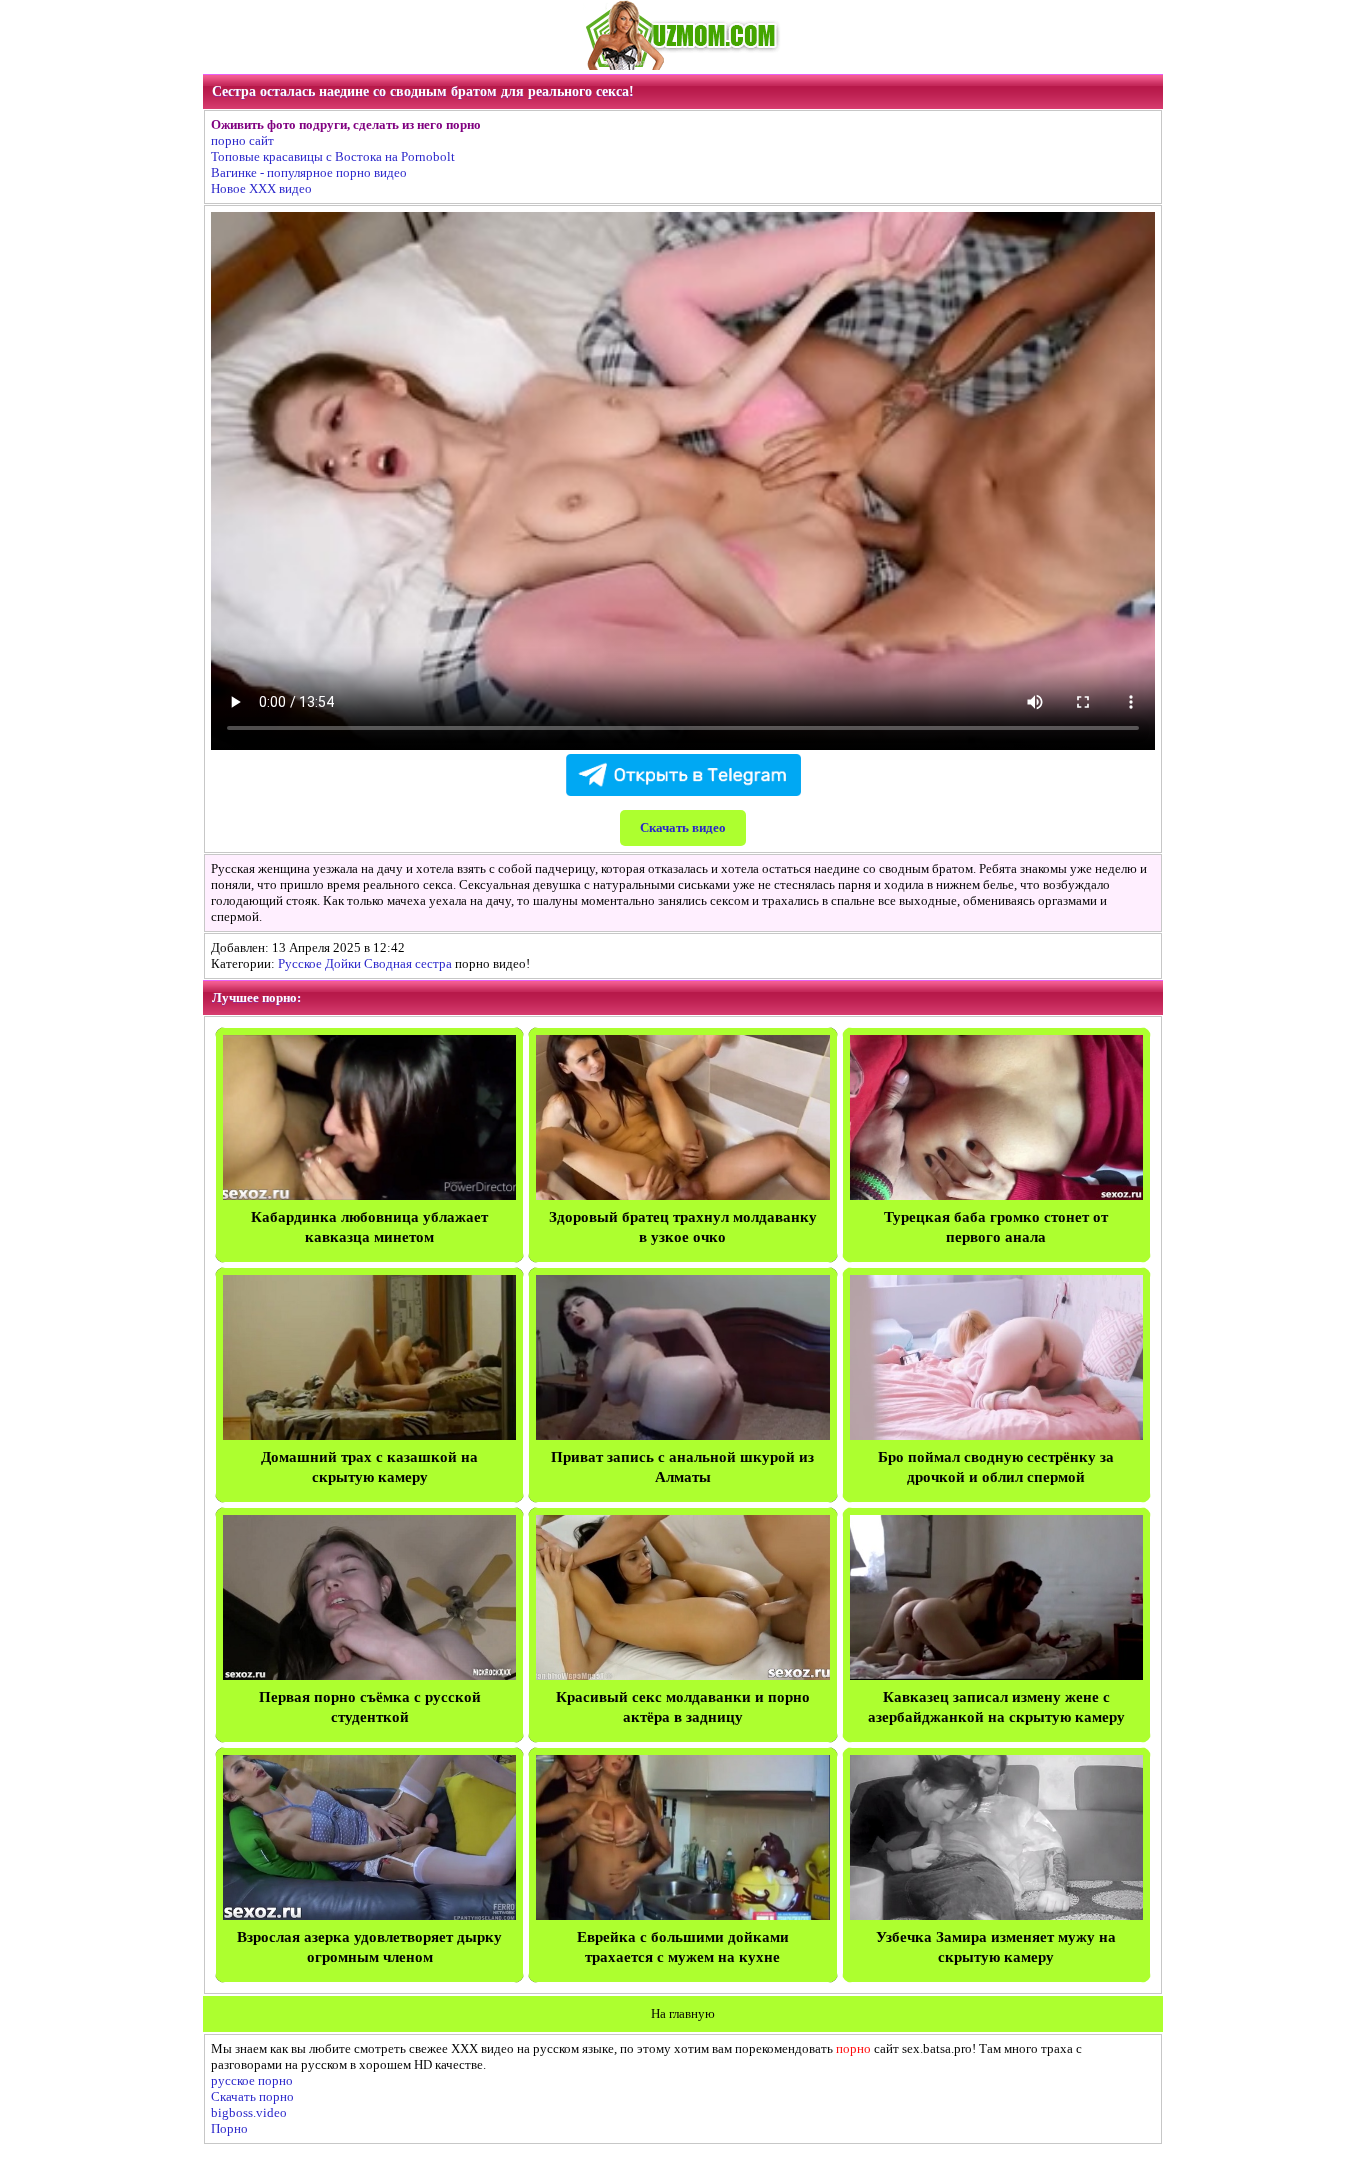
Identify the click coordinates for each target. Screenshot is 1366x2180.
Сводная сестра (408, 963)
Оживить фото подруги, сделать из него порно (346, 124)
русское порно (252, 2080)
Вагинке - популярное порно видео (309, 172)
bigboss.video (249, 2112)
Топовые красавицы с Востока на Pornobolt (333, 156)
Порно (229, 2128)
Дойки (343, 963)
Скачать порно (252, 2096)
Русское (300, 963)
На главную (683, 2013)
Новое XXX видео (261, 188)
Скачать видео (683, 827)
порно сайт (242, 140)
